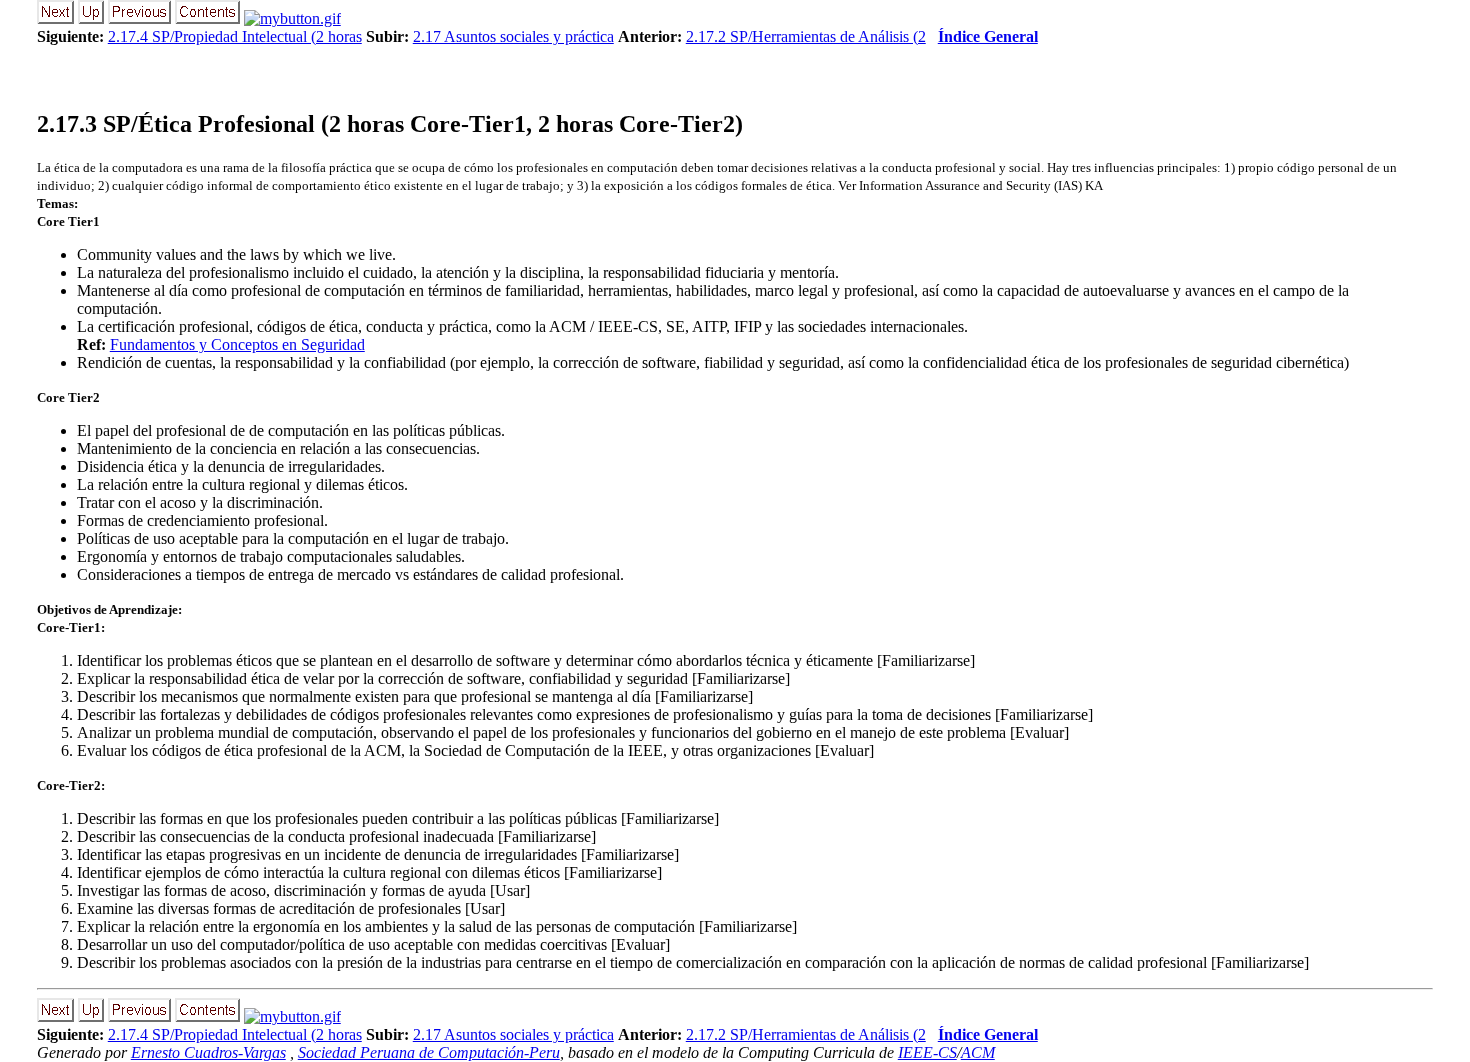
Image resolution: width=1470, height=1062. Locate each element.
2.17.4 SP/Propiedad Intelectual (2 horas (235, 36)
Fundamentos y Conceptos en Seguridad (237, 344)
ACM (978, 1052)
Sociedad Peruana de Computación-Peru (429, 1052)
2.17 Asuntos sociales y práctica (513, 36)
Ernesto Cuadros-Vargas (208, 1052)
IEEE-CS (927, 1052)
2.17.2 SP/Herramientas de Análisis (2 (806, 36)
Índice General (988, 36)
